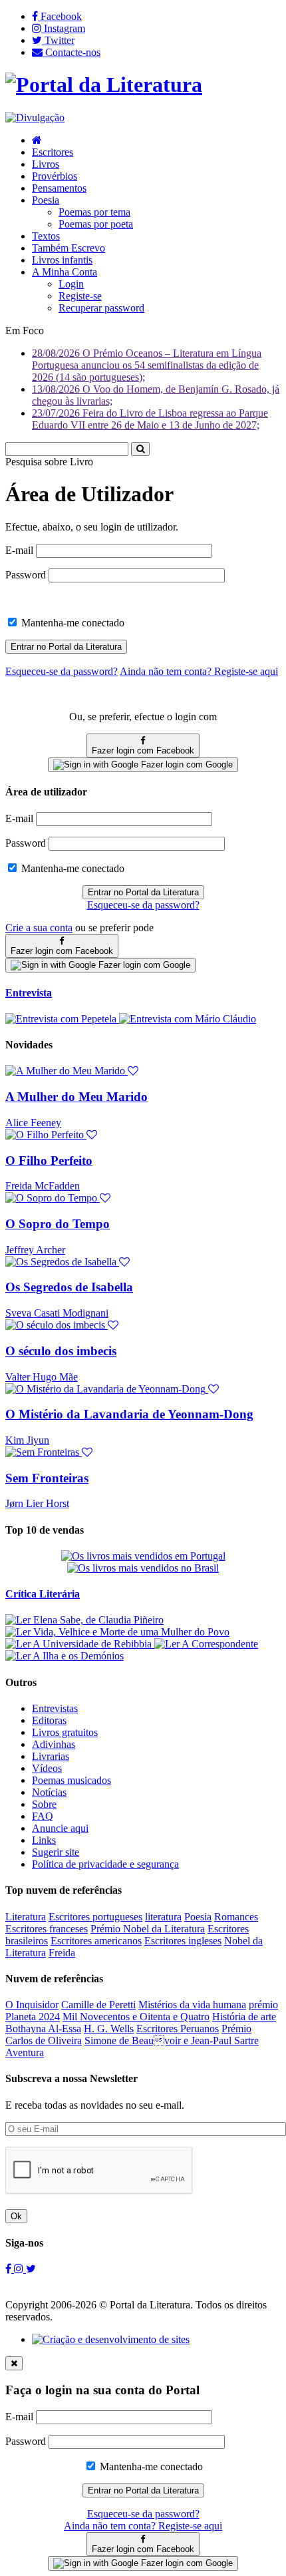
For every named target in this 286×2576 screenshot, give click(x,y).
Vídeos (47, 1768)
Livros (46, 164)
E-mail (19, 550)
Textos (46, 236)
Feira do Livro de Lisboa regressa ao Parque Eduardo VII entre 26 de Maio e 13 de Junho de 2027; (150, 419)
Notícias (49, 1792)
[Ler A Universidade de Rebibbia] (80, 1644)
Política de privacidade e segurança (105, 1864)
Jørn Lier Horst (37, 1503)
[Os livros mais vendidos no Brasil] (143, 1568)
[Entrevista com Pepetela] (62, 1019)
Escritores (53, 152)
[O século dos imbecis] (62, 1325)
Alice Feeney (33, 1123)
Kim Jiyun (27, 1440)
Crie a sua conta (39, 928)
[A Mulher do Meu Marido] (72, 1071)
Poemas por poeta (96, 224)
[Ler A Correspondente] (206, 1644)
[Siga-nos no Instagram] (20, 2269)
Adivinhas (54, 1744)
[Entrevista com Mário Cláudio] (188, 1019)
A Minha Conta (65, 272)
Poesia (46, 200)
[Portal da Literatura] (104, 85)
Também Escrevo (69, 248)
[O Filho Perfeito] (51, 1135)
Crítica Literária (43, 1594)
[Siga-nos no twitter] (31, 2269)
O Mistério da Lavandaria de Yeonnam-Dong (129, 1414)
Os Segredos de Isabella (69, 1287)
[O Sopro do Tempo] (58, 1198)
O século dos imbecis (61, 1351)
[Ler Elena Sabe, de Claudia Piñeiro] (84, 1620)
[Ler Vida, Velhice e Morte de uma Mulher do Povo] (117, 1632)
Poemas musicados (71, 1780)
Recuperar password (101, 308)
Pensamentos (59, 188)
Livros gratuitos (65, 1732)
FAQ (43, 1816)
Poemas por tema (94, 212)
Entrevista (29, 993)
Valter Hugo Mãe (42, 1377)
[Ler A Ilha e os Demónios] (65, 1656)
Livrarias (51, 1756)
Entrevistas (55, 1708)
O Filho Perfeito (49, 1161)
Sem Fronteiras (47, 1478)
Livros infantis (62, 260)
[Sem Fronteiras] (49, 1452)
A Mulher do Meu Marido (76, 1097)
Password (26, 575)
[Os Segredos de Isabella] (68, 1262)
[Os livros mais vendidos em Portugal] (143, 1556)
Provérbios (55, 176)
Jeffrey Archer (35, 1250)
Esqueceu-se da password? (143, 905)
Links (44, 1840)
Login (71, 284)
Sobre (44, 1804)
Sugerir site (56, 1852)
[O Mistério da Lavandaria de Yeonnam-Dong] (112, 1389)
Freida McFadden (43, 1186)
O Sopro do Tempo (58, 1224)
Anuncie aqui (60, 1828)
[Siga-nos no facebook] (10, 2269)
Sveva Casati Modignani (57, 1313)
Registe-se (80, 296)
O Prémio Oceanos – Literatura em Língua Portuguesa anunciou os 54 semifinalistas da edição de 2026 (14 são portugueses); (147, 365)
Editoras (49, 1720)
